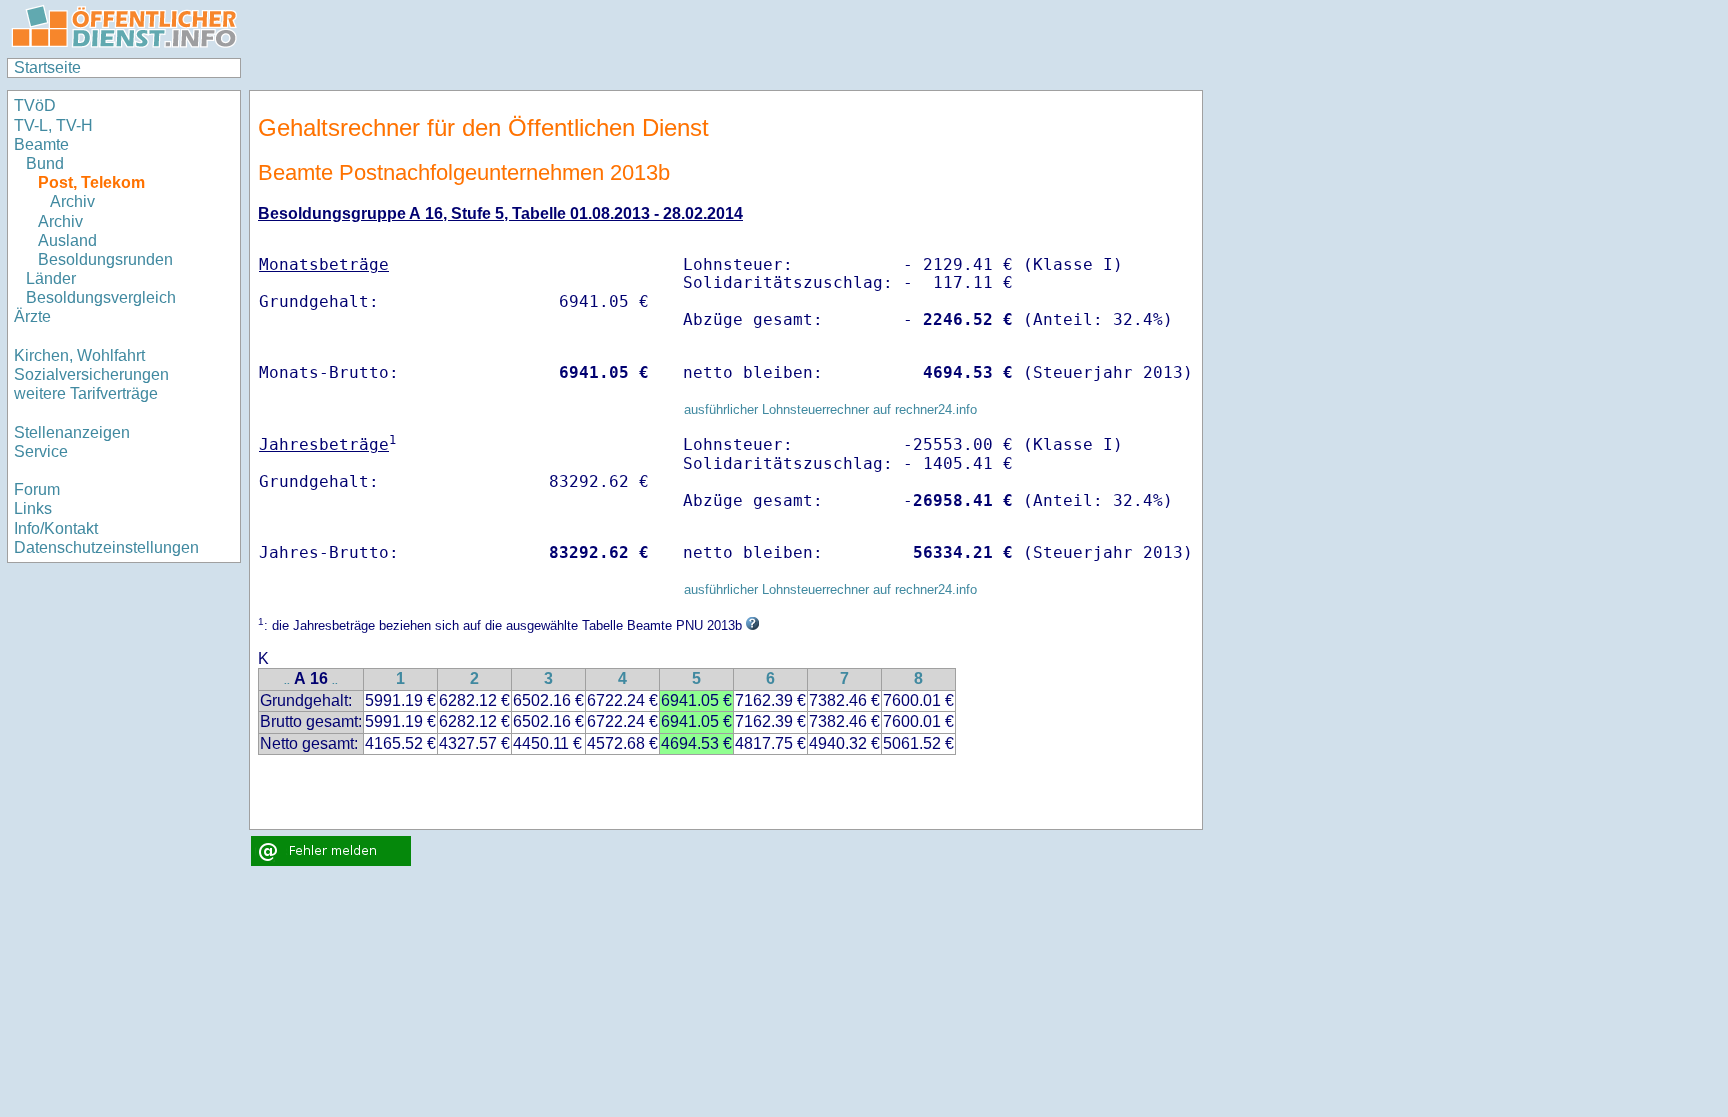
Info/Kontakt (56, 528)
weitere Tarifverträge (86, 393)
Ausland (67, 240)
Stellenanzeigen (72, 432)
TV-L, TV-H (53, 125)
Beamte (41, 144)
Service (41, 451)
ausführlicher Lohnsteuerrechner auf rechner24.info (830, 409)
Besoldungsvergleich (101, 297)
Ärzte (32, 316)
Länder (51, 278)
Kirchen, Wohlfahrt (79, 355)
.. (287, 680)
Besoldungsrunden (105, 259)
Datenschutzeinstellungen (106, 547)
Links (33, 508)
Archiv (72, 201)
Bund (45, 163)
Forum (37, 489)
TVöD (35, 105)
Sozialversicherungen (91, 374)
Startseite (47, 67)
